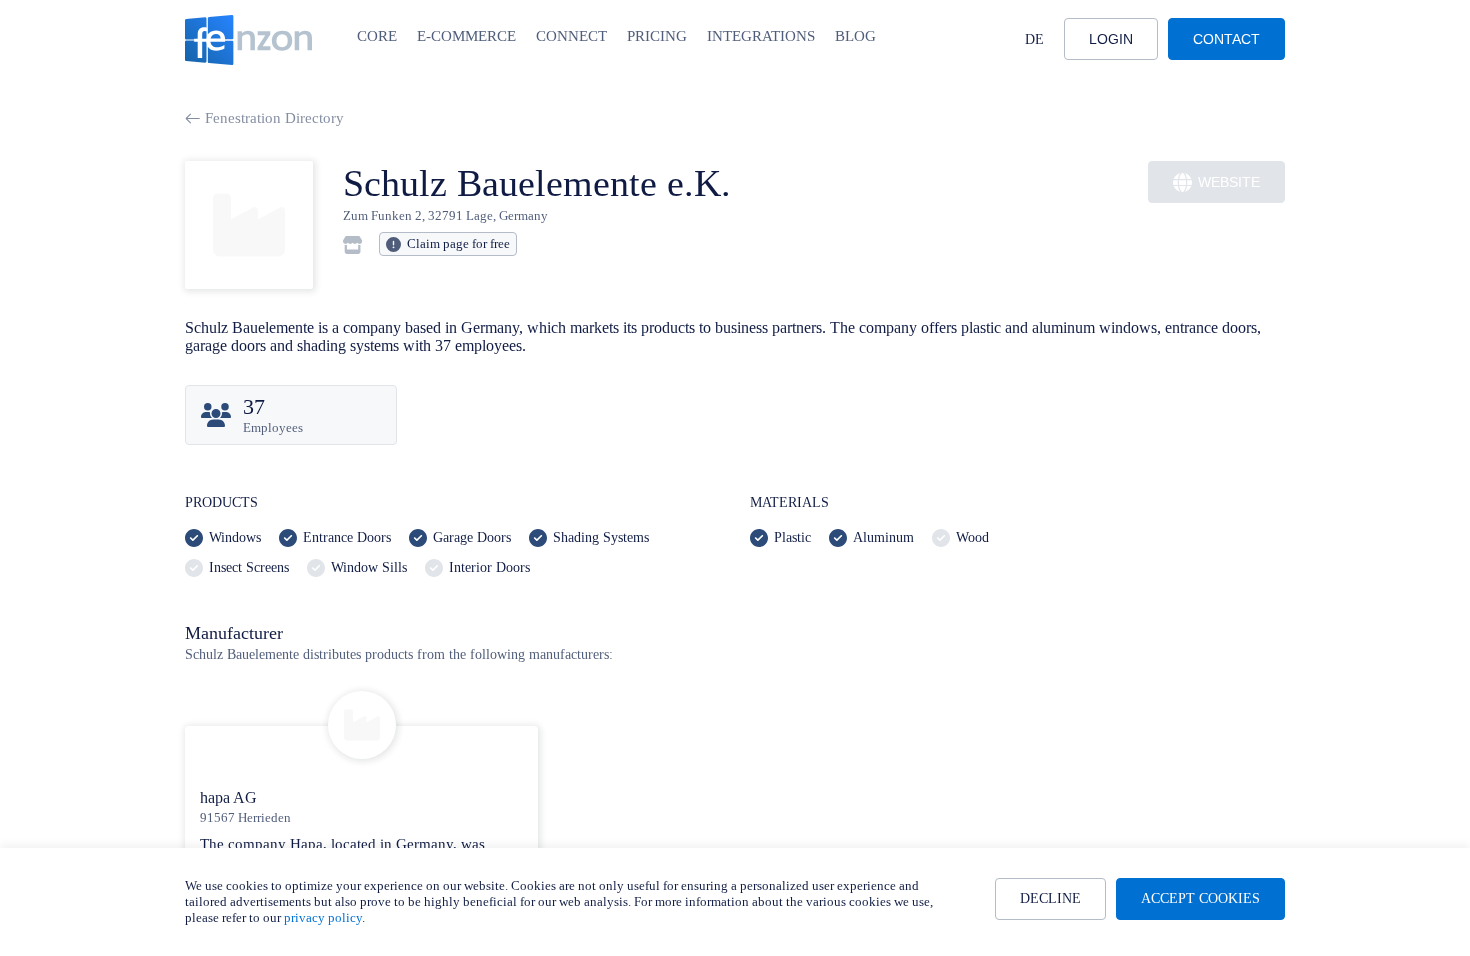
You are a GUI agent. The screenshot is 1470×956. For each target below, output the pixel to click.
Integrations (761, 36)
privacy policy (323, 917)
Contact (1226, 39)
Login (1111, 39)
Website (1229, 182)
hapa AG (228, 797)
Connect (571, 36)
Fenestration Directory (274, 118)
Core (377, 36)
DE (1034, 39)
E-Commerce (466, 36)
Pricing (657, 36)
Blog (855, 36)
